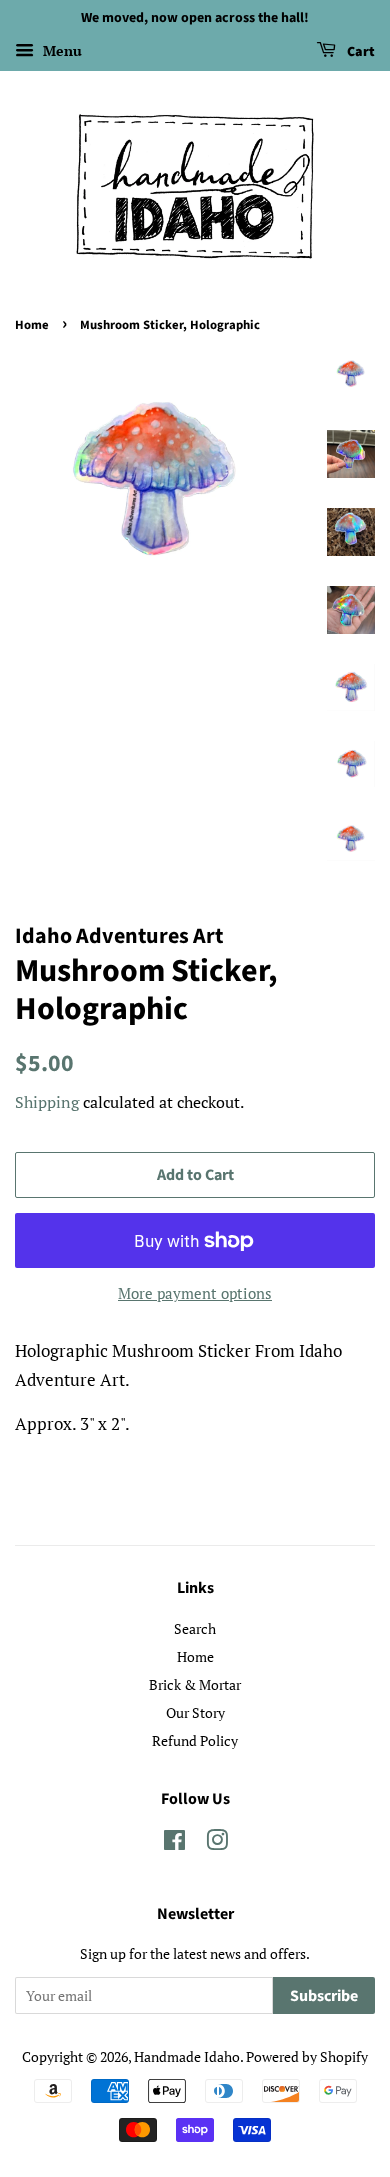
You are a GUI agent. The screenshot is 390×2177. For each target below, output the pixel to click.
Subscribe (324, 1996)
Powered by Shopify (307, 2056)
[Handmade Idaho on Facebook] (174, 1843)
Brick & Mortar (195, 1684)
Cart (359, 52)
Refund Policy (195, 1740)
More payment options (195, 1293)
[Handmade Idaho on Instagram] (217, 1843)
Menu (60, 50)
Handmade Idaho (187, 2056)
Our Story (195, 1712)
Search (195, 1628)
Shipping (47, 1102)
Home (32, 325)
